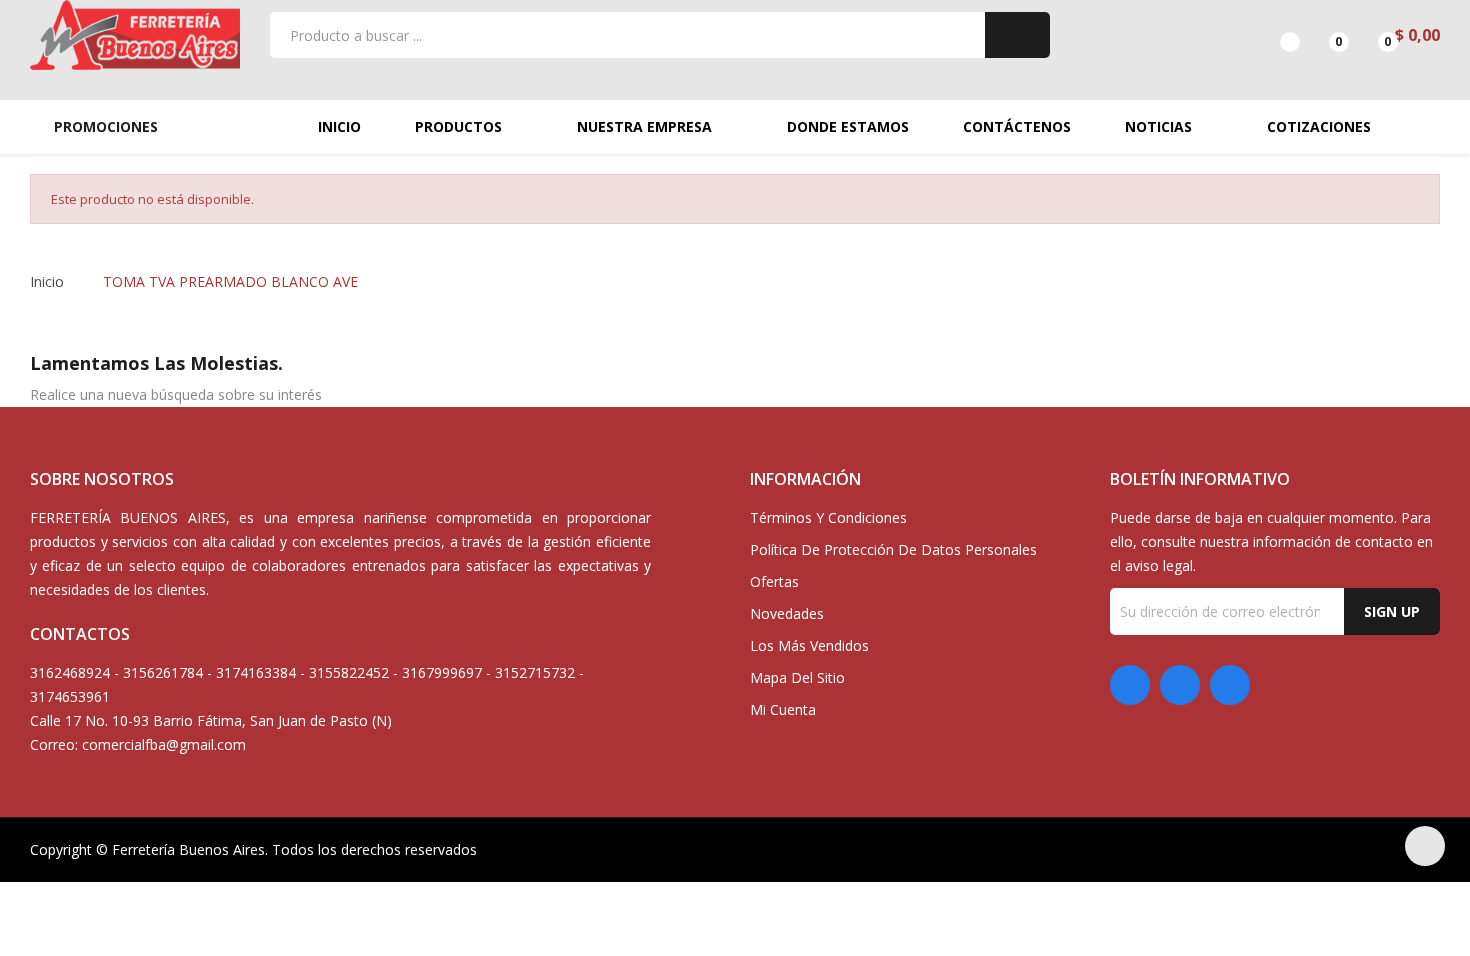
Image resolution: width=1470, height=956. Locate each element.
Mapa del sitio (797, 677)
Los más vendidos (809, 645)
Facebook (1130, 685)
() (1321, 35)
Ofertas (774, 581)
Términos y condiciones (828, 517)
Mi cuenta (783, 709)
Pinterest (1180, 685)
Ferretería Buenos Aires (188, 849)
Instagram (1230, 685)
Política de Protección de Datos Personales (893, 549)
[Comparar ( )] (1272, 35)
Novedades (787, 613)
